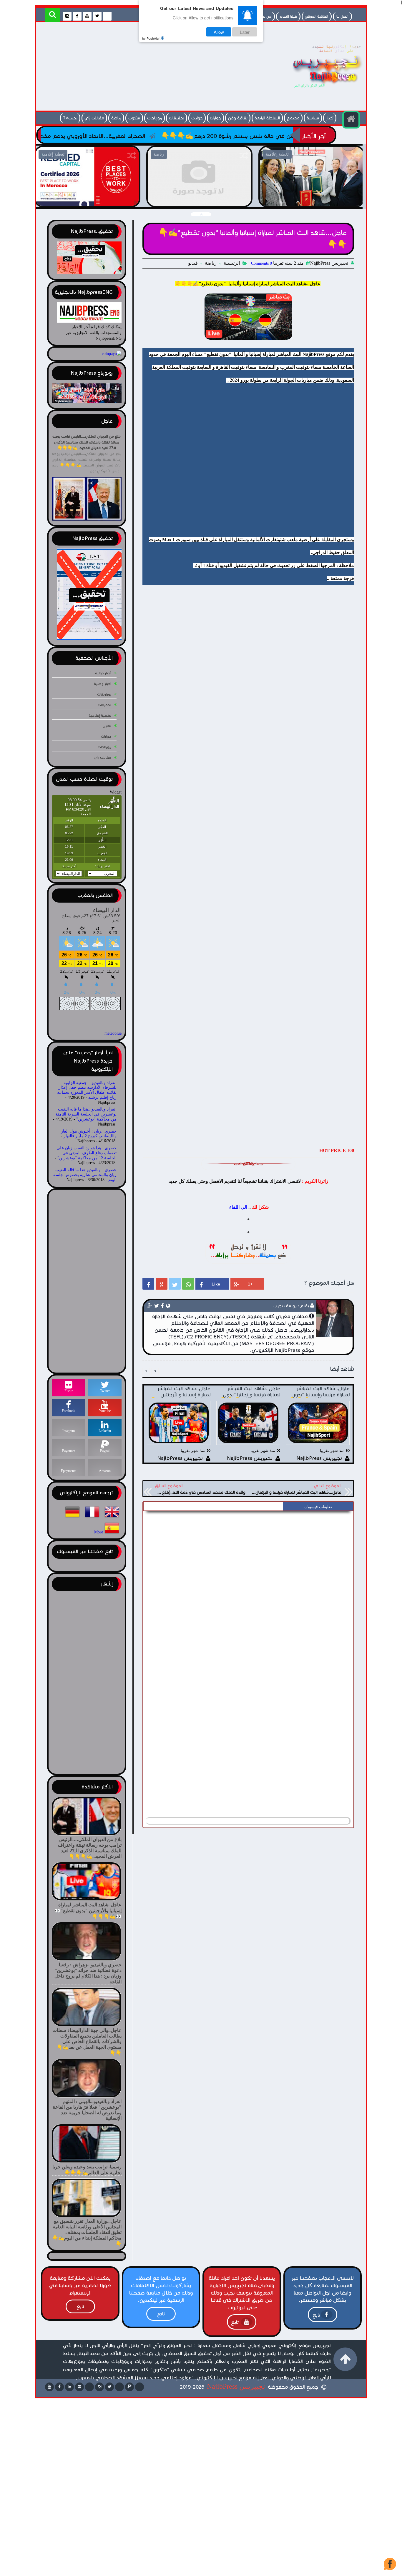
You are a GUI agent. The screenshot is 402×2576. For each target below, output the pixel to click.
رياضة (116, 118)
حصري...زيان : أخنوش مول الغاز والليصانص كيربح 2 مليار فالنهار (89, 1134)
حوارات (215, 118)
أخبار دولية (103, 673)
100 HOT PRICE (337, 1150)
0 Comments (261, 263)
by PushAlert (151, 38)
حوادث (197, 118)
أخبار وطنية (103, 684)
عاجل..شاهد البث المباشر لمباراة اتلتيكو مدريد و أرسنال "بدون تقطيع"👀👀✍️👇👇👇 (87, 200)
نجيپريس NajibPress (236, 2386)
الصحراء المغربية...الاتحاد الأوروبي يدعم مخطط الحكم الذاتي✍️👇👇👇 (148, 136)
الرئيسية (232, 263)
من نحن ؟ (264, 16)
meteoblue (113, 1033)
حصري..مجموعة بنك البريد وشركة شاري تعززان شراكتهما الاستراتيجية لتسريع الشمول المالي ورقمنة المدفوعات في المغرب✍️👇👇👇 (199, 204)
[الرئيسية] (351, 120)
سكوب (134, 118)
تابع (316, 2315)
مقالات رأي (94, 118)
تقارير (107, 726)
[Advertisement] (146, 68)
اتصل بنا (342, 16)
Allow (219, 32)
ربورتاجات (155, 118)
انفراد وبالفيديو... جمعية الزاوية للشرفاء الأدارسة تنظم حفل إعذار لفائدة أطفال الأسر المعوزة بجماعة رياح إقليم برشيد (87, 1090)
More (99, 1532)
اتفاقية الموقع (317, 16)
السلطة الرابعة (267, 118)
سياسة (313, 118)
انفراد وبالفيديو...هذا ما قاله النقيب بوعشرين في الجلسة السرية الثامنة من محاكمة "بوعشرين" (86, 1114)
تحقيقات (177, 118)
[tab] (318, 1507)
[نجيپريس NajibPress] (322, 89)
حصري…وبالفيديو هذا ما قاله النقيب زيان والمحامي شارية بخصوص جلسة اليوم (85, 1175)
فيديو (193, 263)
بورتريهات (104, 694)
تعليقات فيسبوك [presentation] (318, 1507)
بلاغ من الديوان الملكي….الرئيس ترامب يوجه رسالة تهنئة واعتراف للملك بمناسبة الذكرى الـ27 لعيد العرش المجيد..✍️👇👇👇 (87, 442)
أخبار (330, 118)
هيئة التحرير (288, 16)
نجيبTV (70, 118)
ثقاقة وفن (238, 118)
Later (245, 32)
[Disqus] (248, 1588)
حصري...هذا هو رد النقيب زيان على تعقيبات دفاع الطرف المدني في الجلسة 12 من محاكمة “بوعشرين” (87, 1153)
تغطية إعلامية (100, 715)
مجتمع (293, 118)
